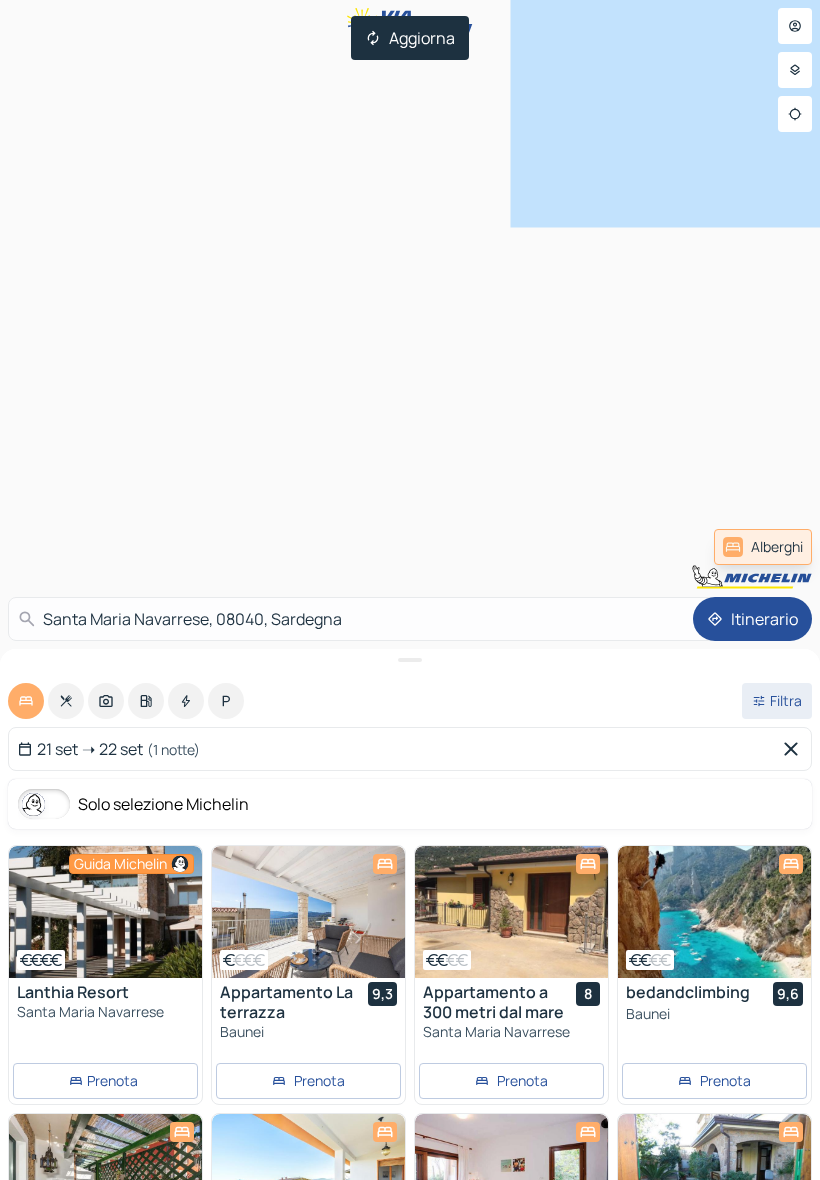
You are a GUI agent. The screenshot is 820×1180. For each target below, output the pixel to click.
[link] (763, 547)
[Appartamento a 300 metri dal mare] (511, 912)
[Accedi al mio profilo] (795, 26)
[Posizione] (795, 114)
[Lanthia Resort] (105, 912)
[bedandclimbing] (714, 912)
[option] (26, 701)
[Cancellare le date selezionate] (795, 749)
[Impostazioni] (795, 70)
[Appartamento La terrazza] (308, 912)
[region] (105, 912)
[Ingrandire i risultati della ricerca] (410, 660)
